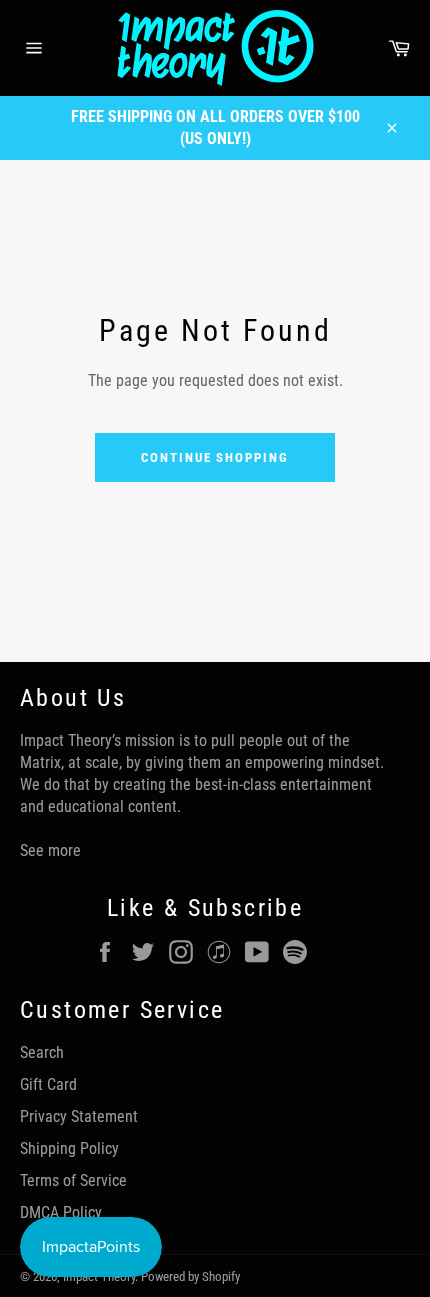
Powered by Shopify (190, 1276)
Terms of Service (73, 1180)
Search (42, 1052)
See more (50, 850)
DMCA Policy (61, 1212)
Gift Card (48, 1084)
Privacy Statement (79, 1116)
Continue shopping (215, 457)
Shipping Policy (69, 1148)
